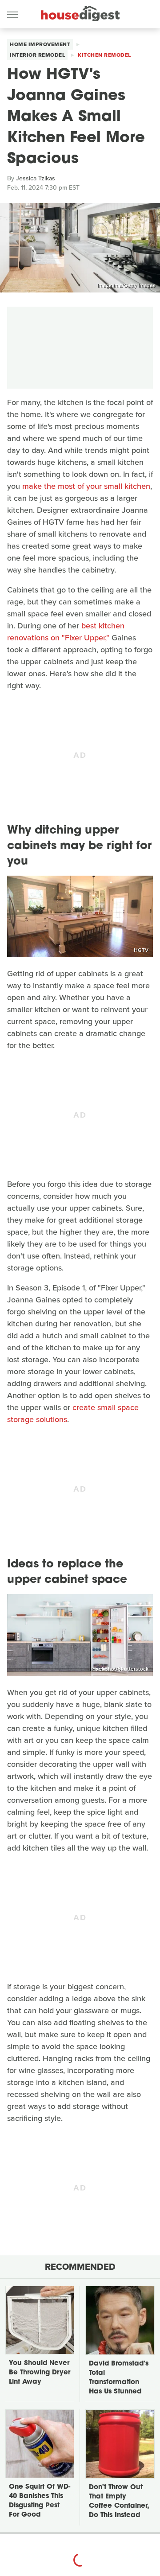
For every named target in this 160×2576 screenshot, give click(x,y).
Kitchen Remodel (104, 55)
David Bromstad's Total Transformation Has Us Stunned (119, 2378)
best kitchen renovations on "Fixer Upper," (66, 632)
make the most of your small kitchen (86, 486)
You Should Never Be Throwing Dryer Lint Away (40, 2373)
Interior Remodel (37, 55)
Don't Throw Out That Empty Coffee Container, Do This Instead (119, 2502)
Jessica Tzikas (36, 178)
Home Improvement (40, 44)
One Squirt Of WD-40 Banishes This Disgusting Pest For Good (40, 2501)
